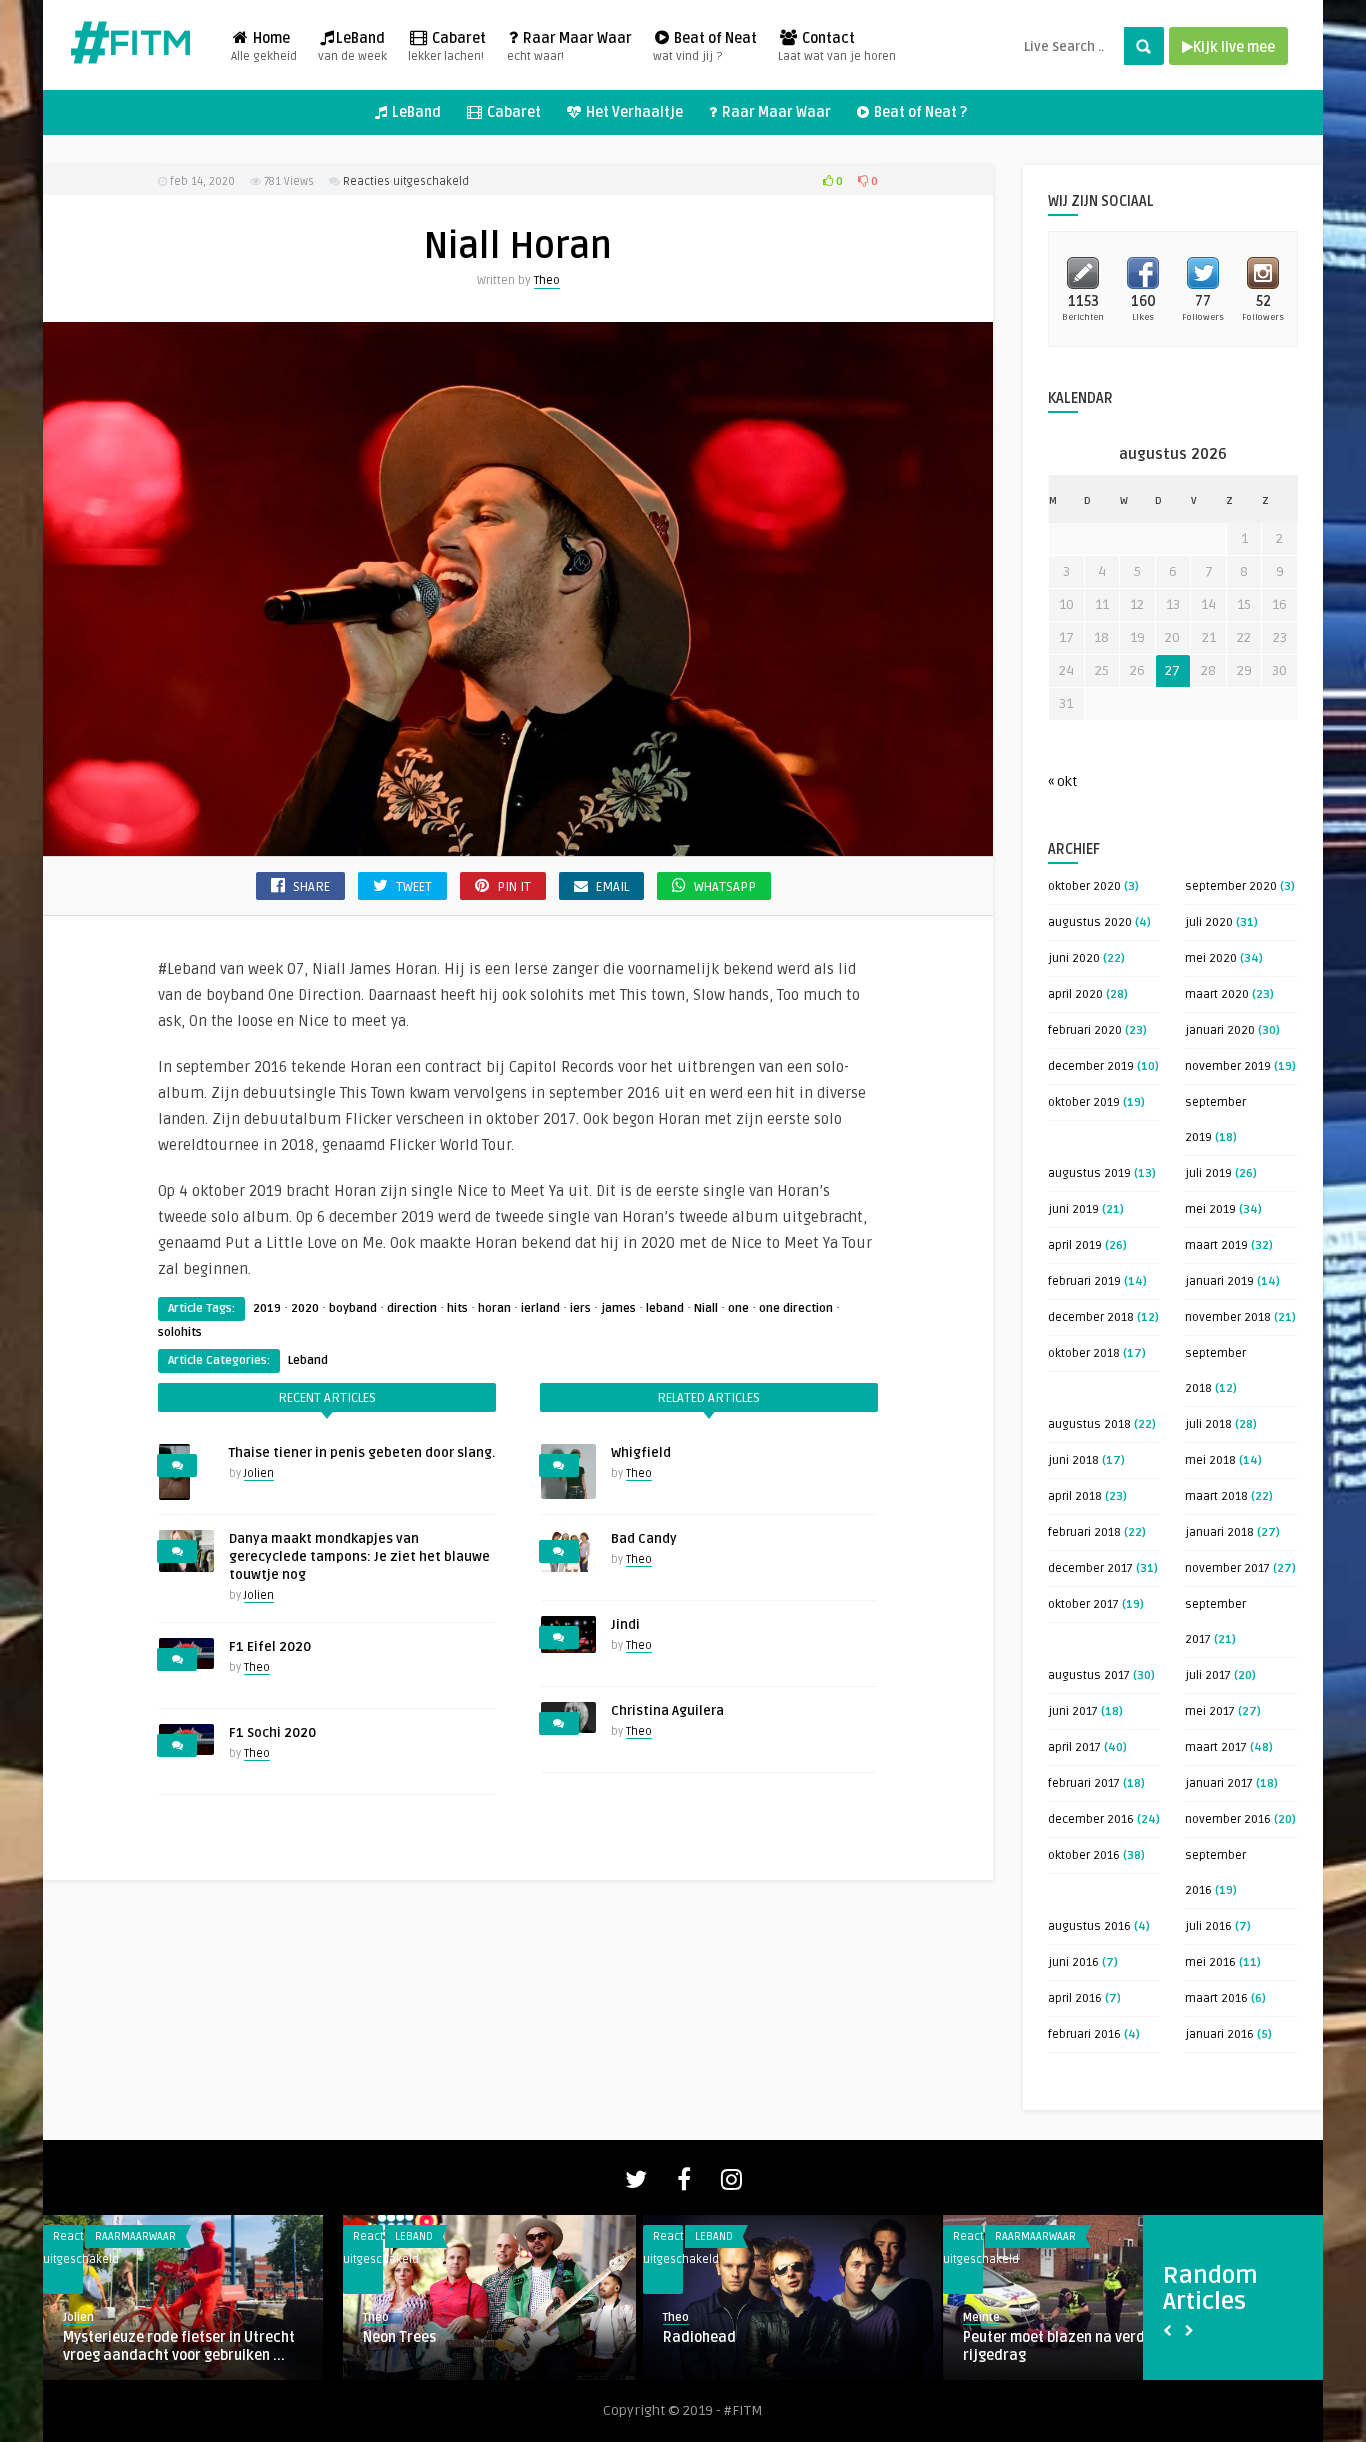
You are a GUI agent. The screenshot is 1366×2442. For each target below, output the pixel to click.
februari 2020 (1085, 1030)
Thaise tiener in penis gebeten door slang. (362, 1453)
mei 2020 (1211, 958)
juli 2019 (1208, 1173)
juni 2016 (1073, 1962)
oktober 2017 (1083, 1604)
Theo (547, 280)
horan (494, 1308)
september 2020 (1231, 886)
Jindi (625, 1625)
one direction (796, 1308)
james (618, 1308)
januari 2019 (1219, 1281)
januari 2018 (1219, 1532)
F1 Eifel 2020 (270, 1647)
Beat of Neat (705, 47)
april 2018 (1075, 1496)
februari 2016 (1084, 2034)
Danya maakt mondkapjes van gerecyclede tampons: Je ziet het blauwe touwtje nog (359, 1557)
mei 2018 (1210, 1460)
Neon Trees (399, 2337)
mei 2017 (1210, 1711)
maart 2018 (1216, 1496)
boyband (353, 1308)
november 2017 (1227, 1568)
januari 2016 (1219, 2034)
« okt (1062, 781)
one (738, 1308)
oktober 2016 (1084, 1855)
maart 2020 (1217, 994)
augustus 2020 (1090, 922)
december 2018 (1091, 1317)
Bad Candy (644, 1539)
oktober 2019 (1084, 1102)
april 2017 (1074, 1747)
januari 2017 (1219, 1783)
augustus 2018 (1089, 1424)
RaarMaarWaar (135, 2236)
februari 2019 (1084, 1281)
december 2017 (1090, 1568)
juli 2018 (1208, 1424)
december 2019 (1091, 1066)
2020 (305, 1308)
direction (412, 1308)
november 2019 (1228, 1066)
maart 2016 (1216, 1998)
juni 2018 (1073, 1460)
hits (457, 1308)
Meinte (981, 2317)
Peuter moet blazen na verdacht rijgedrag (1069, 2346)
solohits (180, 1332)
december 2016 (1091, 1819)
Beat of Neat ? (919, 112)
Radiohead (699, 2337)
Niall (706, 1308)
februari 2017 (1084, 1783)
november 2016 (1228, 1819)
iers (580, 1308)
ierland (540, 1308)
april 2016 (1075, 1998)
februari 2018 (1084, 1532)
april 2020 (1075, 994)
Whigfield (641, 1453)
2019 (267, 1308)
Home (264, 47)
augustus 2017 (1089, 1675)
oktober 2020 (1084, 886)
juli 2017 (1208, 1675)
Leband (308, 1360)
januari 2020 (1220, 1030)
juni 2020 (1074, 958)
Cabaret (447, 47)
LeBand (352, 47)
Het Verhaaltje (633, 112)
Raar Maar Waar (569, 47)
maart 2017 (1216, 1747)
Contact (837, 47)
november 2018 (1228, 1317)
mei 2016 (1210, 1962)
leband (665, 1308)
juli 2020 (1209, 922)
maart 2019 (1216, 1245)
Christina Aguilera (667, 1711)
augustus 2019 (1089, 1173)
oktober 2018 (1084, 1353)
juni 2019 (1073, 1209)
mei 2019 (1210, 1209)
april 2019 (1075, 1245)
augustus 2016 (1089, 1926)
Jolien (259, 1473)
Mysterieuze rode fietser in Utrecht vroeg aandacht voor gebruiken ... (179, 2346)
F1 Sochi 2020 (272, 1733)
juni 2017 (1073, 1711)
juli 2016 (1208, 1926)
